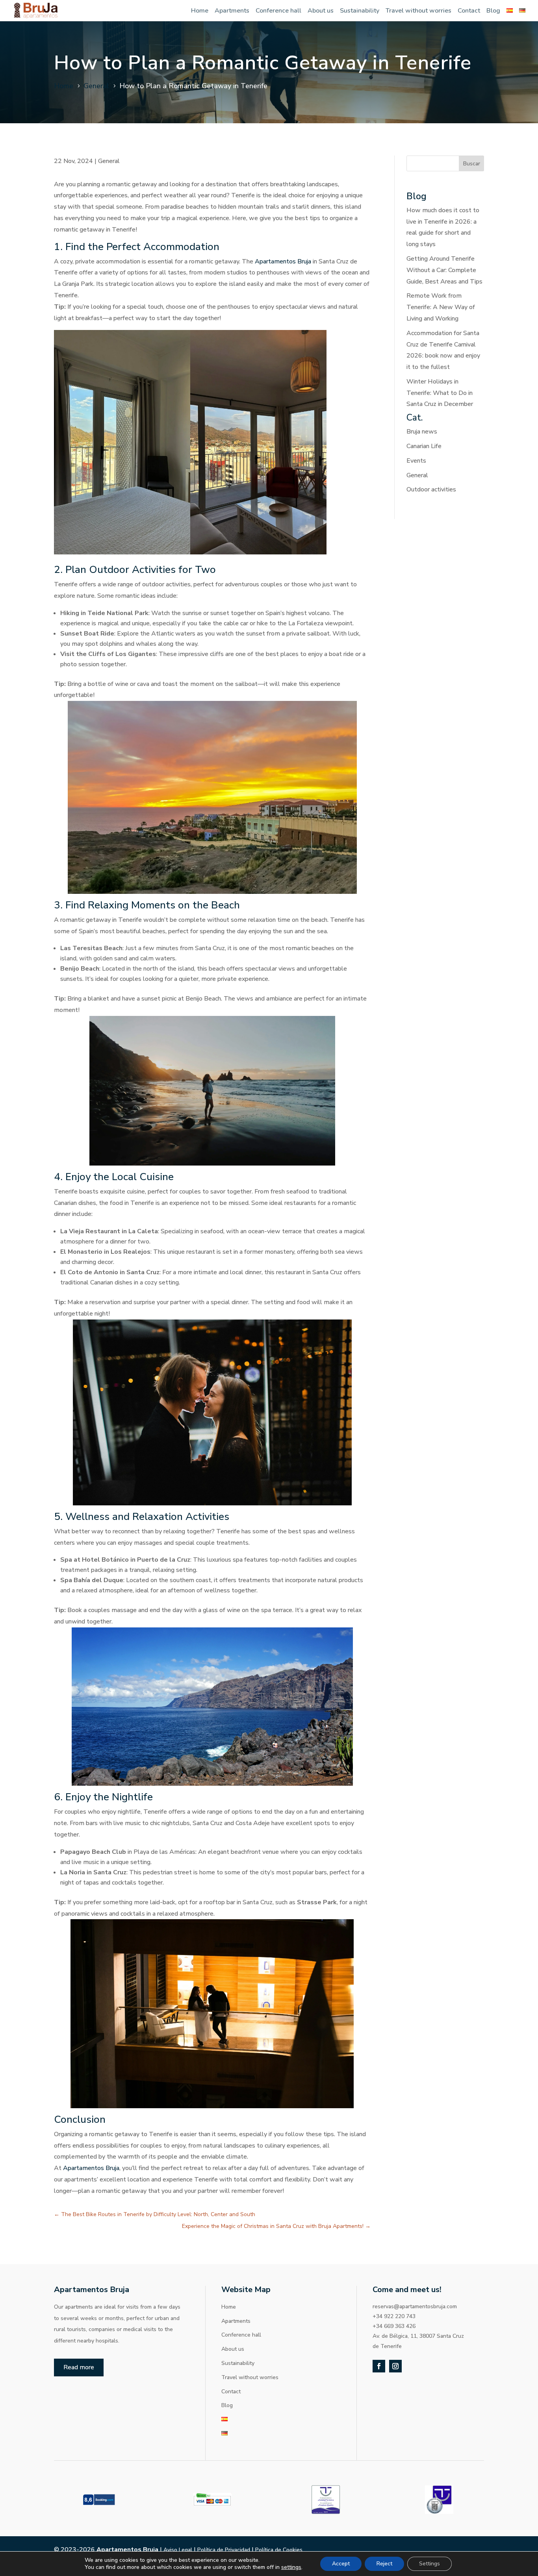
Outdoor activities (431, 489)
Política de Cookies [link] (279, 2550)
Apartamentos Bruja (283, 261)
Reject (384, 2564)
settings (291, 2567)
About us (321, 11)
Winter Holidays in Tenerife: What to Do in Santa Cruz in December (440, 393)
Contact (469, 11)
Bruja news (422, 432)
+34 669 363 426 (394, 2326)
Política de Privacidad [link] (224, 2550)
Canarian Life (424, 446)
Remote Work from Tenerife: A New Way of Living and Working (441, 307)
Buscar (472, 164)
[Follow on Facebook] (379, 2366)
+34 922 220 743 (394, 2316)
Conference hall (278, 11)
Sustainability (360, 11)
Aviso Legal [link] (178, 2550)
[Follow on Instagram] (395, 2366)
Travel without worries (418, 11)
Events (416, 461)
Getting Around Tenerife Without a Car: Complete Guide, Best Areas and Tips (444, 270)
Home (200, 11)
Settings (429, 2564)
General (109, 161)
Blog (493, 11)
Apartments (232, 11)
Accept (341, 2564)
